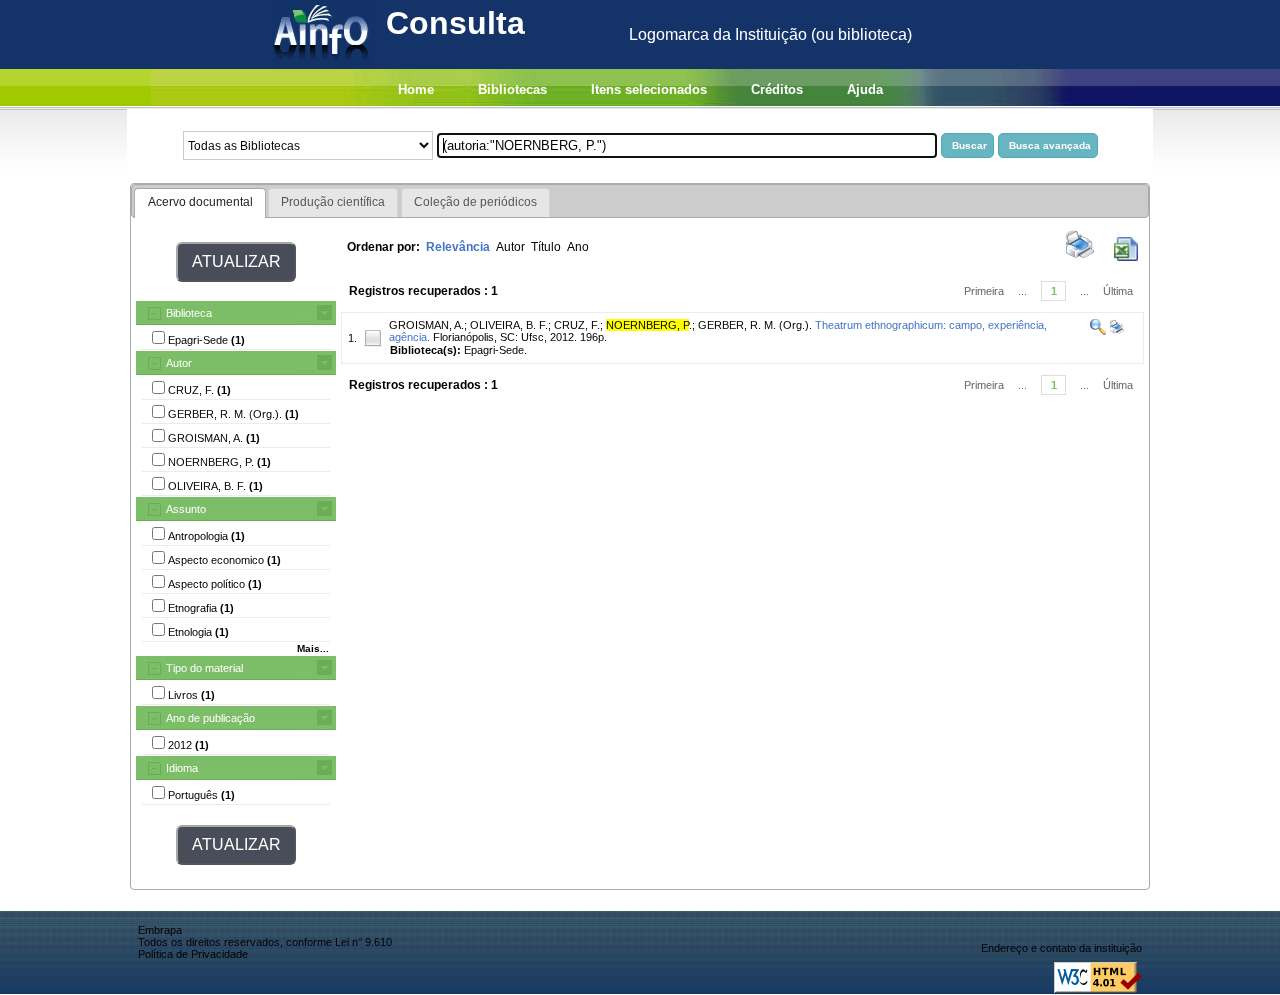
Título (546, 247)
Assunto (186, 509)
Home (416, 89)
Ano (578, 247)
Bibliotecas (512, 89)
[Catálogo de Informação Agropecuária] (322, 63)
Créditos (777, 89)
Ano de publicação (210, 718)
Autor (179, 363)
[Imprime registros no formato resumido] (1080, 257)
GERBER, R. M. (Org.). (755, 325)
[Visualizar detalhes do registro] (1098, 331)
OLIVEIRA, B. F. (509, 325)
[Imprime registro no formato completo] (1115, 331)
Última (1118, 291)
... (1022, 291)
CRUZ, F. (577, 325)
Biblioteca (189, 313)
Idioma (182, 768)
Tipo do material (204, 668)
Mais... (313, 648)
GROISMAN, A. (426, 325)
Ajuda (865, 89)
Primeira (984, 291)
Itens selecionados (649, 89)
